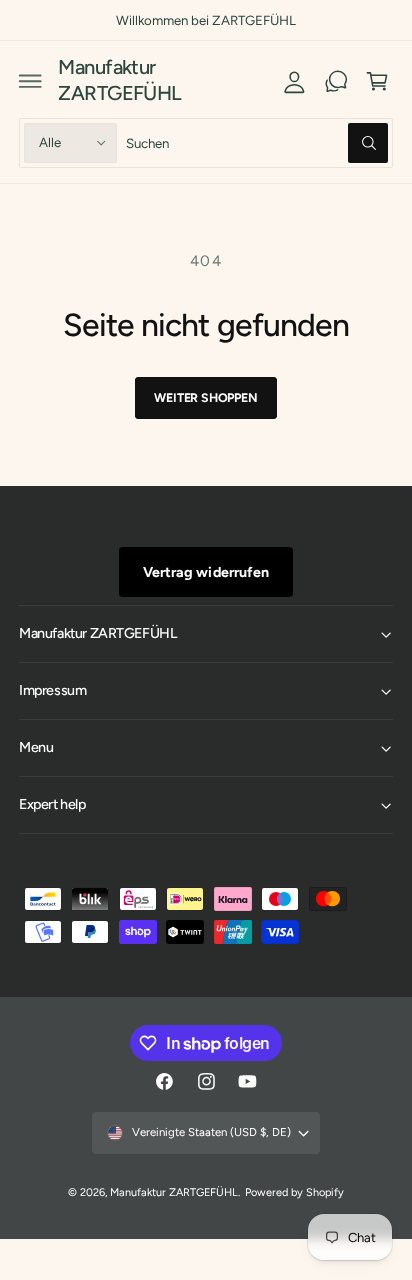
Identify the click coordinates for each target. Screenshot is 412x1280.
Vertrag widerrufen (205, 572)
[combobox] (257, 142)
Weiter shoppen (205, 397)
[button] (31, 81)
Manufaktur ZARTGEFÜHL (174, 1192)
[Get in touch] (336, 81)
